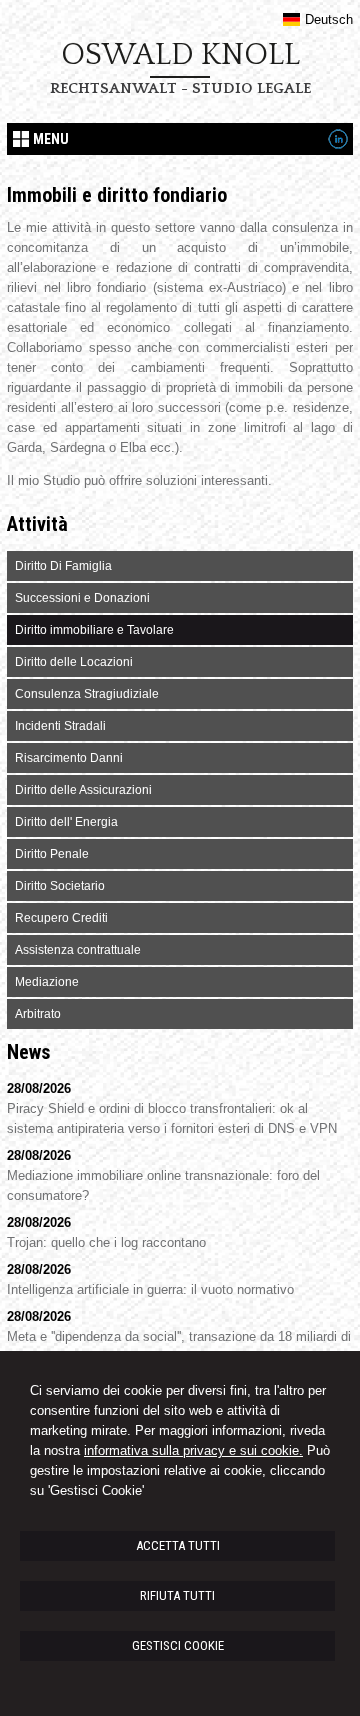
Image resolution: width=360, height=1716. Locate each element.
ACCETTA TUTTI (178, 1545)
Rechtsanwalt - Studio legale (180, 88)
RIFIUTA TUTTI (177, 1595)
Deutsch (328, 19)
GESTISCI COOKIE (178, 1645)
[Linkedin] (338, 144)
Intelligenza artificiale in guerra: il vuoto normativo (150, 1289)
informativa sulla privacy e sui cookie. (193, 1450)
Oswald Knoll (180, 55)
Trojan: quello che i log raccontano (106, 1242)
